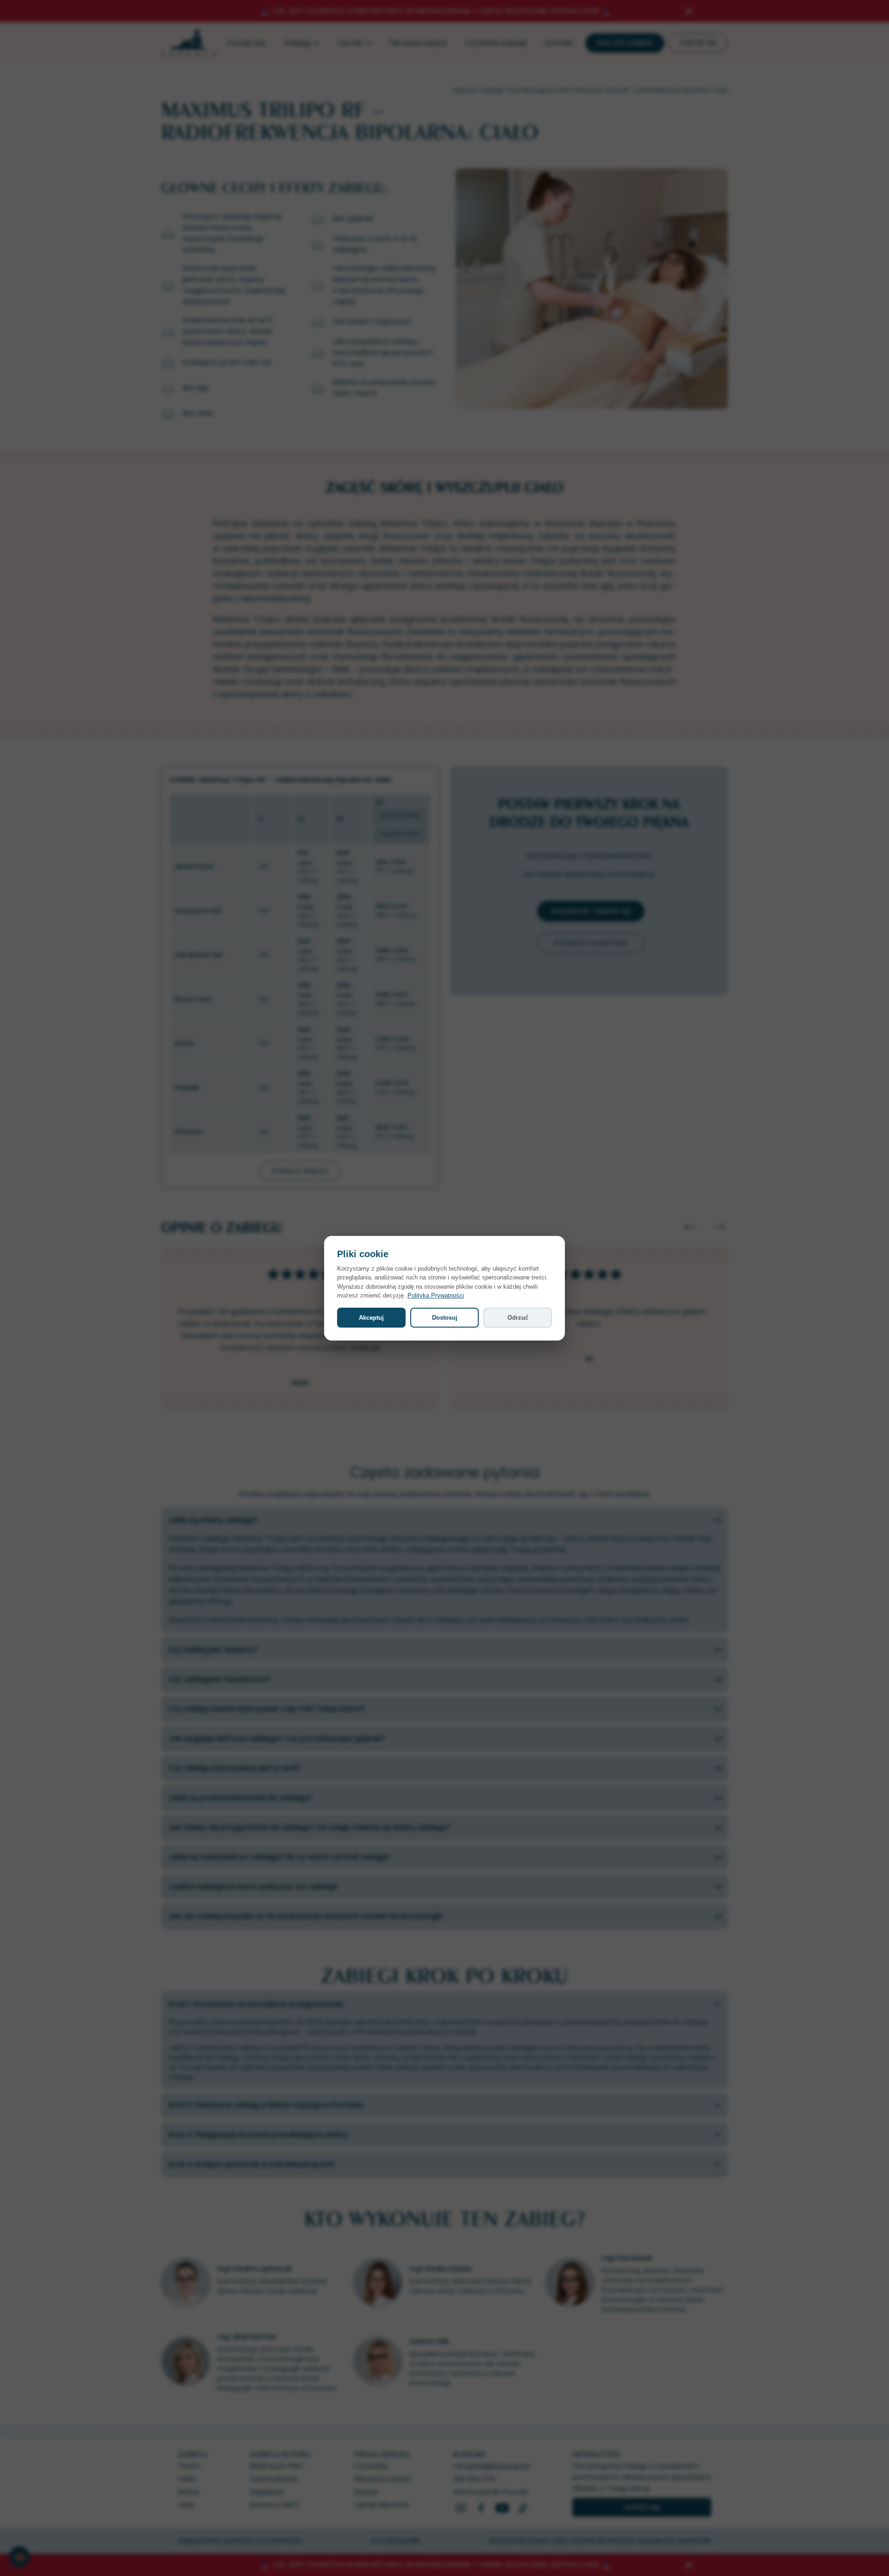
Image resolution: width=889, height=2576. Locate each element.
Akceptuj (371, 1318)
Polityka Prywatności (436, 1295)
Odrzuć (518, 1318)
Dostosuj (445, 1318)
